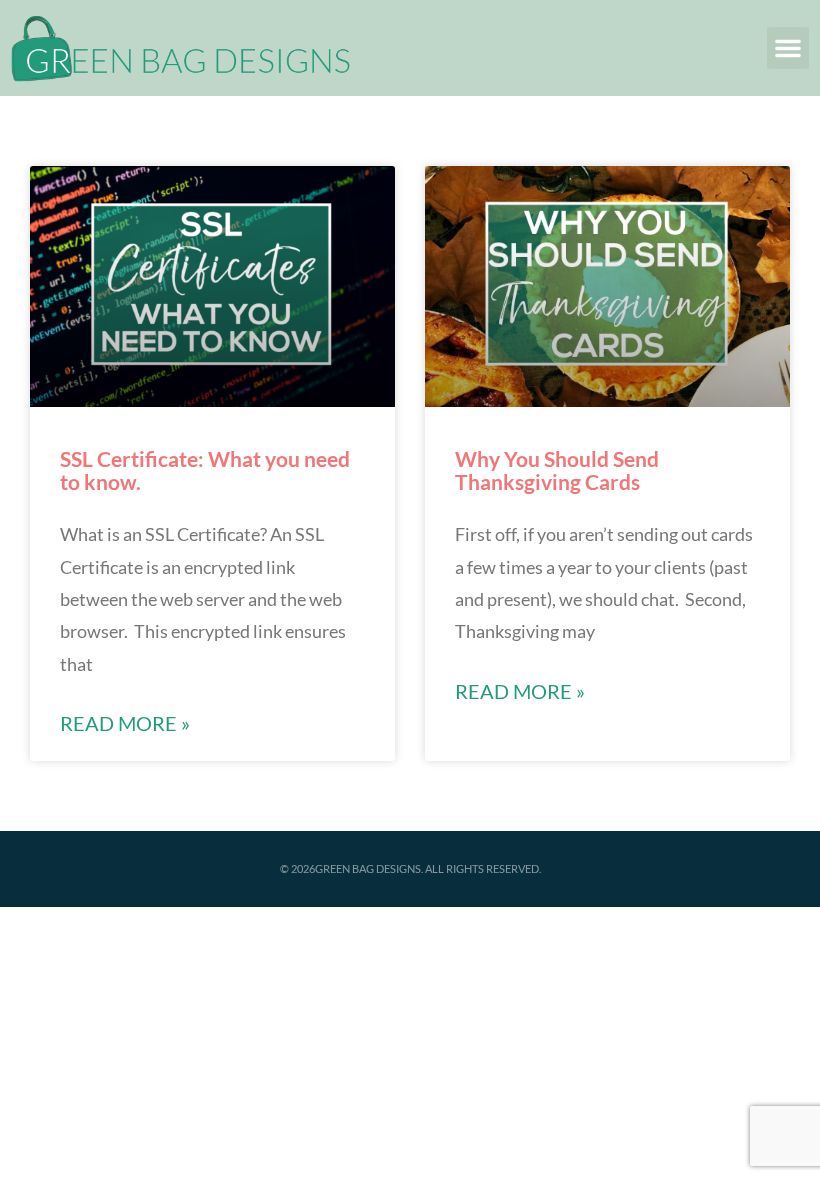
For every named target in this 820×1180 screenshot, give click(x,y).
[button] (788, 48)
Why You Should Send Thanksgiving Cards (557, 470)
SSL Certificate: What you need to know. (205, 470)
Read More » (125, 723)
